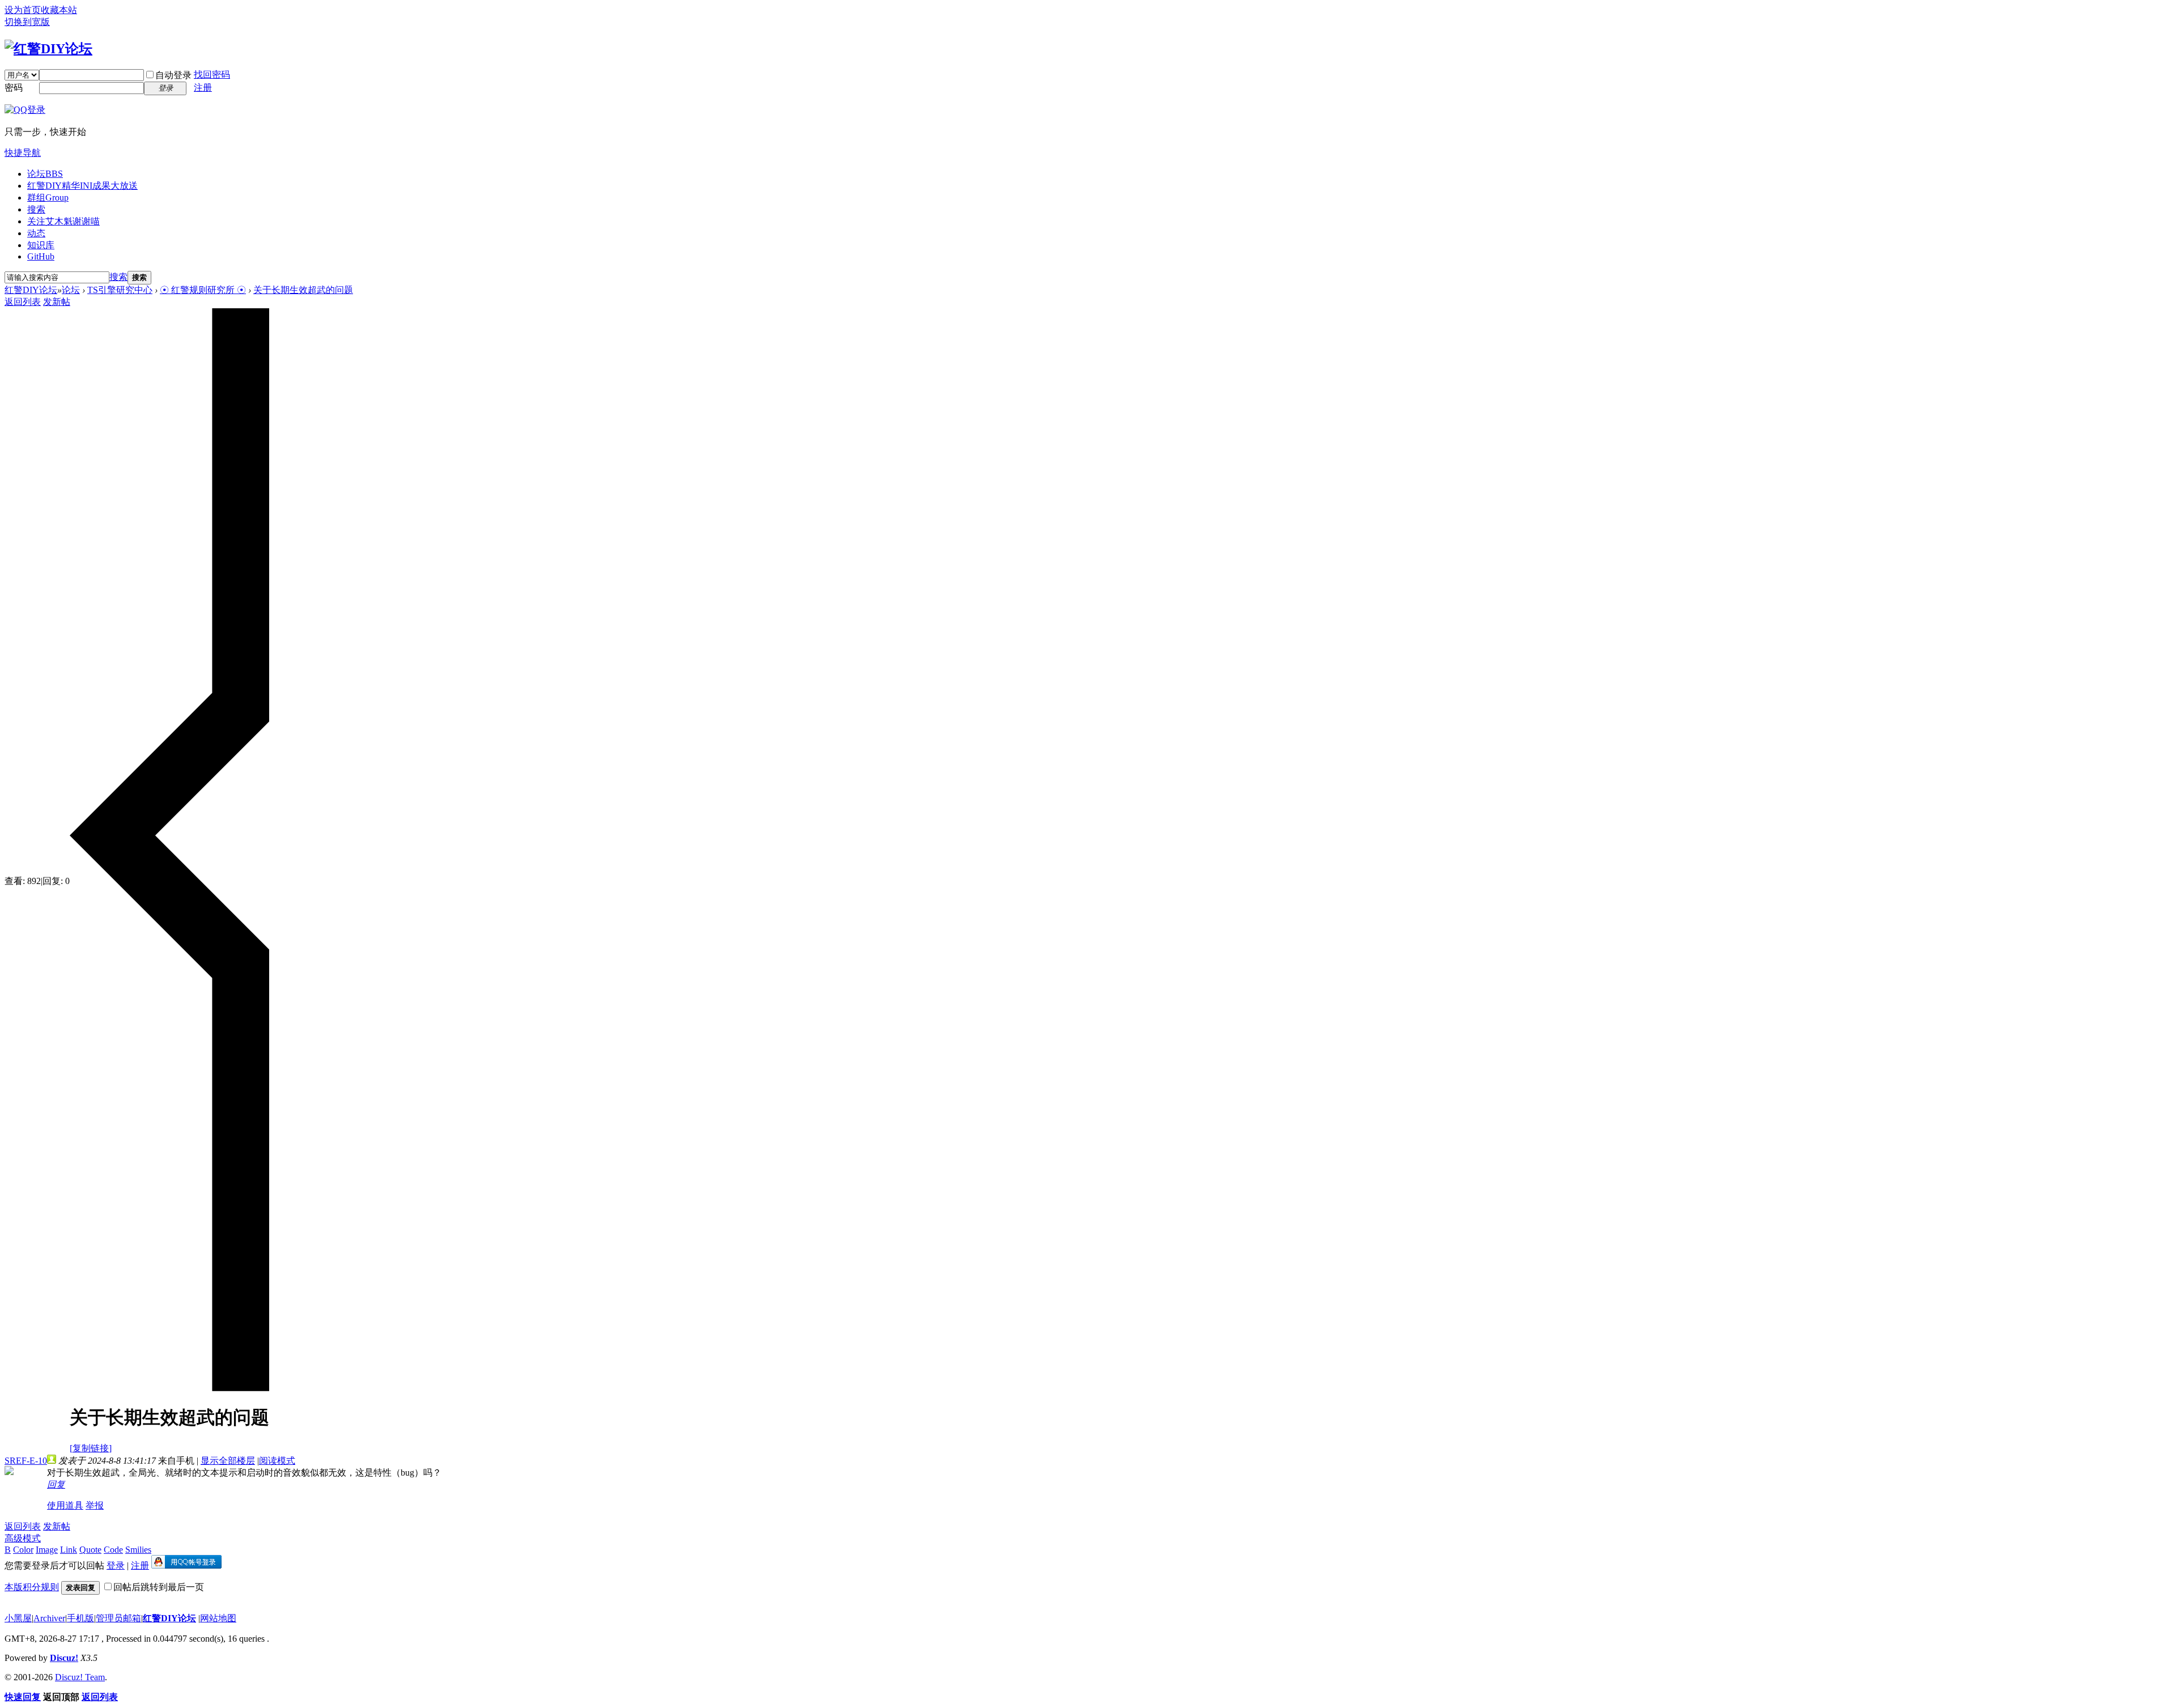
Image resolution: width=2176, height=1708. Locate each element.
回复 (56, 1484)
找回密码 (212, 75)
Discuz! (64, 1658)
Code (113, 1550)
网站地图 (218, 1618)
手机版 (80, 1618)
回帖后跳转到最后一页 (159, 1587)
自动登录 (173, 75)
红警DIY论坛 (31, 290)
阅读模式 (277, 1461)
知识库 (41, 245)
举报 (95, 1505)
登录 (116, 1565)
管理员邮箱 (118, 1618)
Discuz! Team (80, 1677)
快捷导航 (23, 153)
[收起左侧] (169, 1388)
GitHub (41, 256)
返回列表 (23, 302)
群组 (48, 197)
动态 (36, 233)
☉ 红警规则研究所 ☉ (203, 290)
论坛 (45, 174)
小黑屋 (18, 1618)
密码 (14, 88)
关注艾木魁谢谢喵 (63, 221)
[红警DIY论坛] (48, 49)
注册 (203, 88)
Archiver (49, 1618)
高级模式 (23, 1538)
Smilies (138, 1550)
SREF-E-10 (26, 1461)
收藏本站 (59, 10)
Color (23, 1550)
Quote (90, 1550)
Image (47, 1550)
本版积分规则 (32, 1587)
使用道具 (65, 1505)
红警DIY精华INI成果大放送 (82, 186)
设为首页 (23, 10)
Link (69, 1550)
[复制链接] (91, 1448)
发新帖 (57, 302)
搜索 (36, 209)
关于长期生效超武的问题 (303, 290)
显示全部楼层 (228, 1461)
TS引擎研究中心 (120, 290)
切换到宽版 (27, 22)
